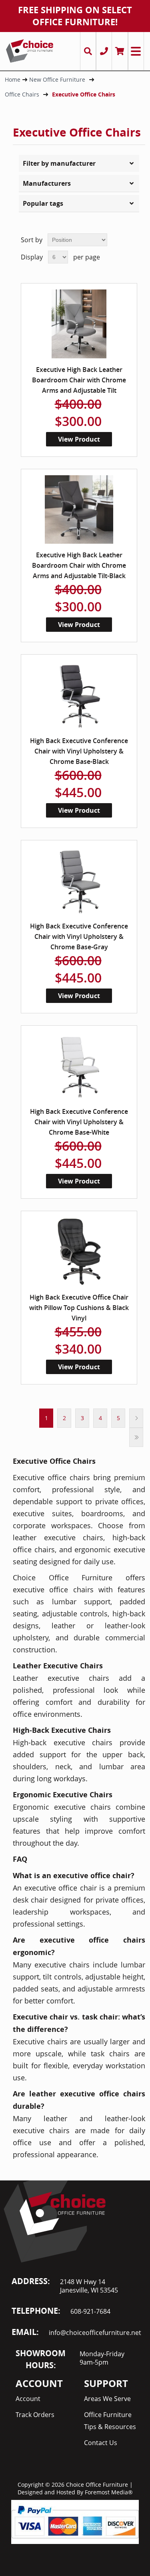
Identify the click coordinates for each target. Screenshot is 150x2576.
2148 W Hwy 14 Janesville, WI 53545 (89, 2286)
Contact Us (101, 2443)
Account (28, 2399)
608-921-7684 (90, 2311)
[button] (79, 163)
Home (13, 79)
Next (136, 1418)
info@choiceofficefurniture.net (95, 2333)
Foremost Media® (109, 2492)
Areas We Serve (107, 2399)
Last (136, 1437)
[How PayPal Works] (75, 2521)
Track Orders (35, 2415)
